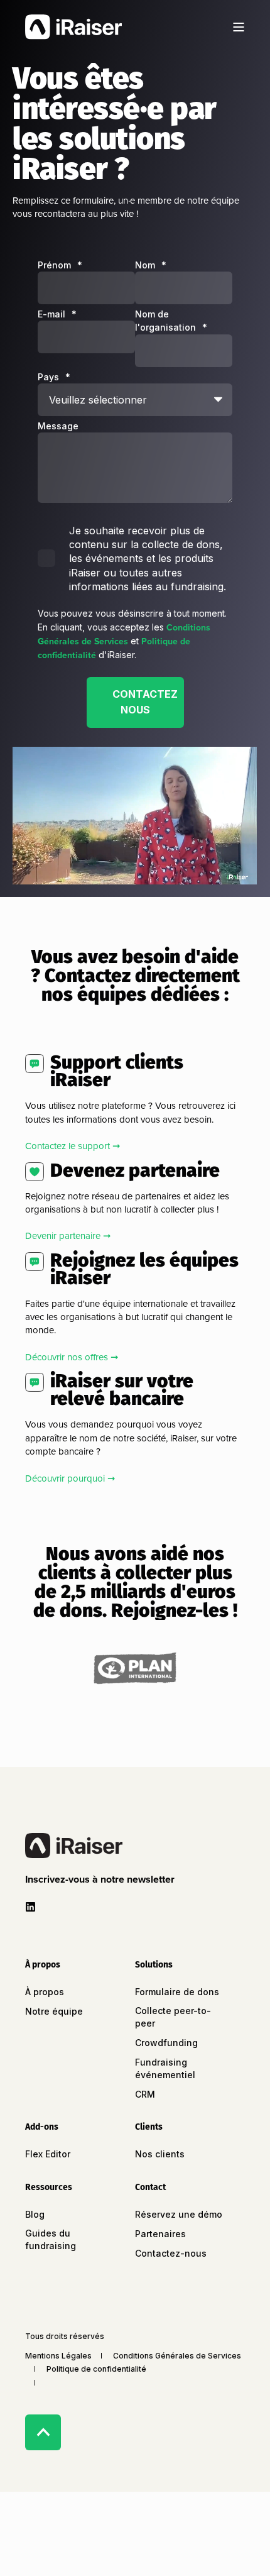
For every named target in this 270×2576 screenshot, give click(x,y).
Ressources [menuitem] (49, 2188)
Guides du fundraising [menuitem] (51, 2239)
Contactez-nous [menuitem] (171, 2253)
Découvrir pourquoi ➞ (70, 1478)
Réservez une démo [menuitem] (179, 2214)
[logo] (74, 1846)
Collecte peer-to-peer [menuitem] (173, 2017)
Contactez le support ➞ (73, 1146)
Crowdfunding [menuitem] (166, 2043)
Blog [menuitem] (35, 2214)
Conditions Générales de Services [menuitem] (177, 2356)
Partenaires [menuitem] (160, 2234)
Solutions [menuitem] (154, 1965)
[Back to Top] (43, 2432)
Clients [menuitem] (149, 2127)
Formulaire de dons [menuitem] (177, 1992)
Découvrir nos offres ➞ (72, 1357)
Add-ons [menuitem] (42, 2127)
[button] (102, 1879)
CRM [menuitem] (145, 2094)
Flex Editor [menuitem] (48, 2154)
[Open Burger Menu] (239, 27)
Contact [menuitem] (150, 2188)
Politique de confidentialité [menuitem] (96, 2369)
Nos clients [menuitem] (160, 2154)
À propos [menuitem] (43, 1965)
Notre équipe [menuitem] (54, 2011)
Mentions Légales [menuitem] (58, 2356)
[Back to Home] (73, 26)
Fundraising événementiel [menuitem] (165, 2068)
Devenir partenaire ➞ (68, 1236)
